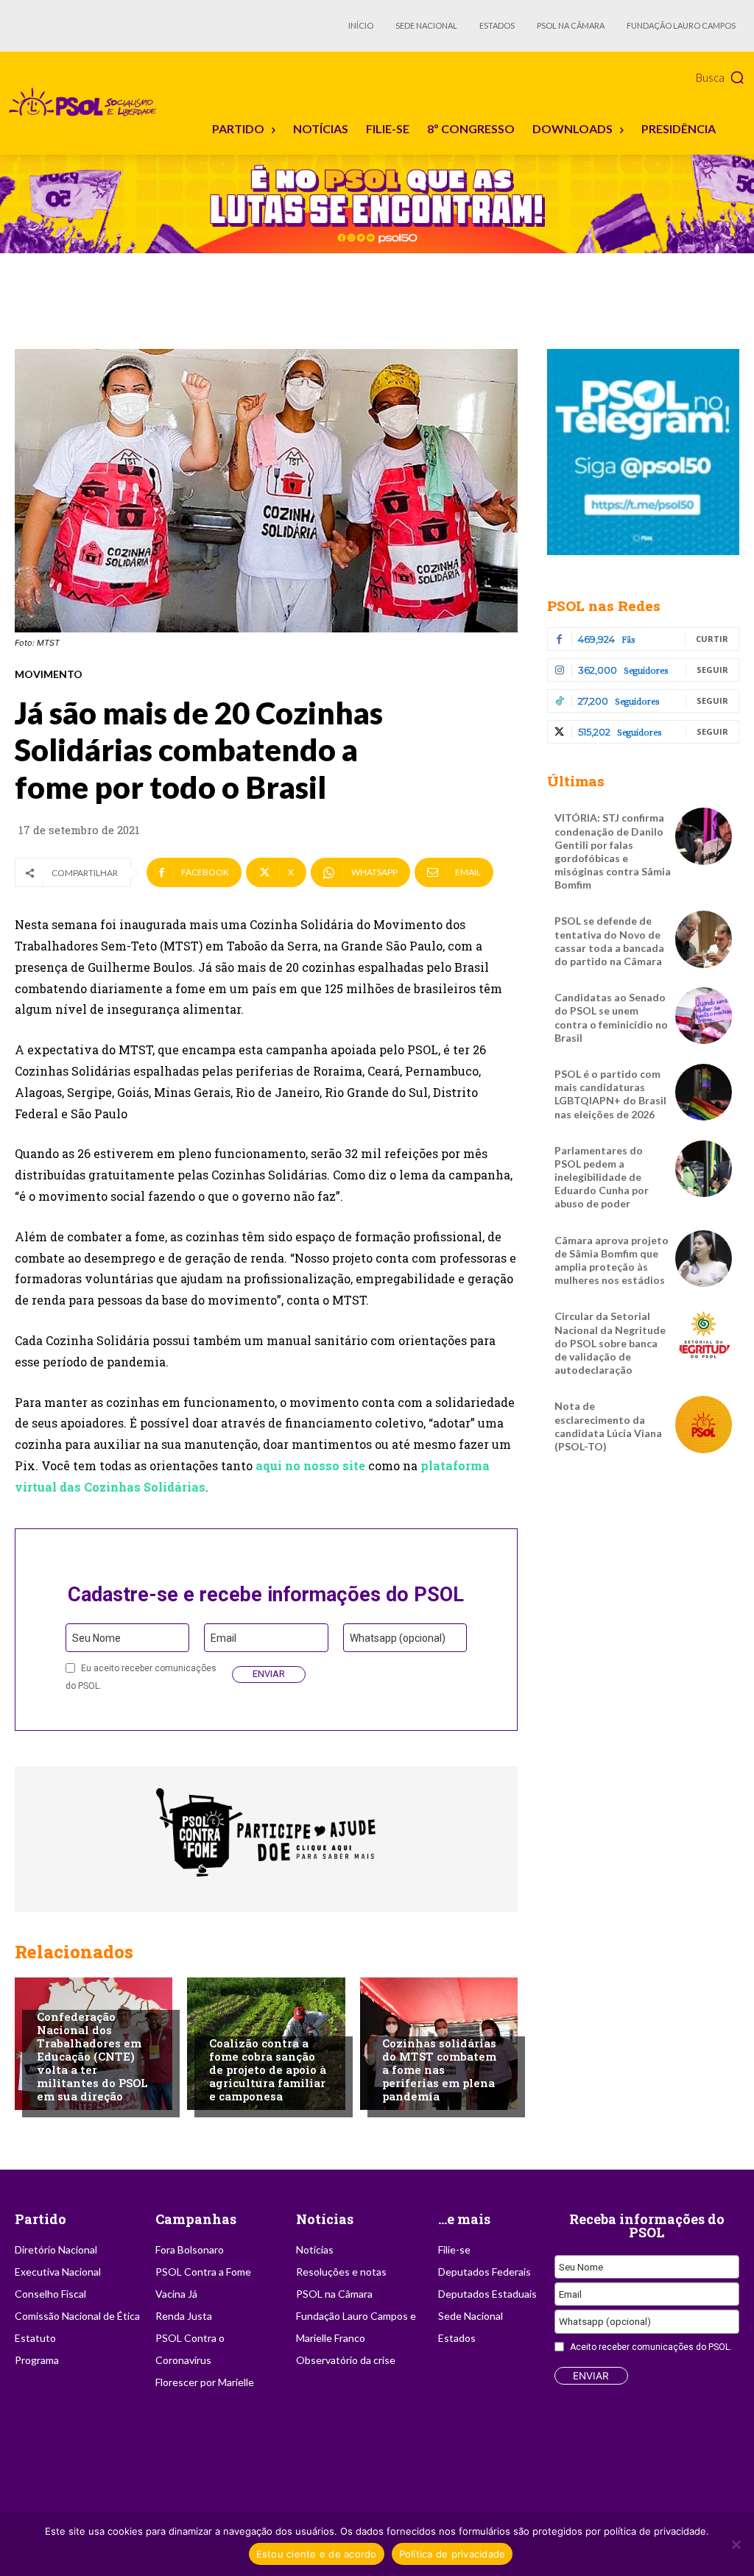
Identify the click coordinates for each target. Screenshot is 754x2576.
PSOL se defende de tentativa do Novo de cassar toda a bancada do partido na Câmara (609, 941)
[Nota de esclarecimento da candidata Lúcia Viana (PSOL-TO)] (704, 1424)
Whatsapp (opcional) (398, 1638)
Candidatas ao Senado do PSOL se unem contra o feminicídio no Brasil (611, 1017)
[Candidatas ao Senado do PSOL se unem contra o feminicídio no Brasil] (704, 1016)
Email (223, 1638)
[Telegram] (643, 452)
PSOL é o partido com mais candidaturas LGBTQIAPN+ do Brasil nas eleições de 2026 (610, 1094)
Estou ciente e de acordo (317, 2554)
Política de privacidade (452, 2554)
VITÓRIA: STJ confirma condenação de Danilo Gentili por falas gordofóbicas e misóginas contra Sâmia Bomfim (613, 851)
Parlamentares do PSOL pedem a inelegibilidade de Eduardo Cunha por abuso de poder (602, 1177)
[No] (736, 2544)
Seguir (712, 670)
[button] (720, 77)
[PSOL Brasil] (85, 102)
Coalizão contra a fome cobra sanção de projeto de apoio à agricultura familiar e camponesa (268, 2069)
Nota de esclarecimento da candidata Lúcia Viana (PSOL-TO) (608, 1426)
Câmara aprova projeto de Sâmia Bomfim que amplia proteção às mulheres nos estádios (612, 1260)
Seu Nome (96, 1638)
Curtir (712, 639)
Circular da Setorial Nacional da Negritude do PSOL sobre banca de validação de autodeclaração (610, 1343)
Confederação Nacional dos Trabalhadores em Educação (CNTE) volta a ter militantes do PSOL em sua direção (92, 2056)
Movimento (49, 674)
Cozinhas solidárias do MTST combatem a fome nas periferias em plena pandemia (439, 2069)
